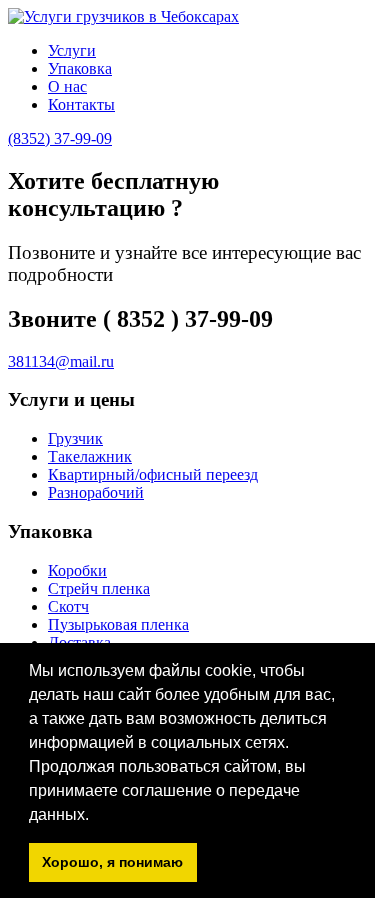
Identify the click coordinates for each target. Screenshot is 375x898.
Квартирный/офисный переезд (153, 474)
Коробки (77, 570)
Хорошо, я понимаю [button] (112, 862)
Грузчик (75, 438)
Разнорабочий (96, 492)
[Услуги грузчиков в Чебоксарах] (123, 16)
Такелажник (90, 456)
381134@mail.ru (61, 361)
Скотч (68, 606)
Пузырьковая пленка (118, 624)
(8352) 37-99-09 (60, 138)
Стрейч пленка (99, 588)
